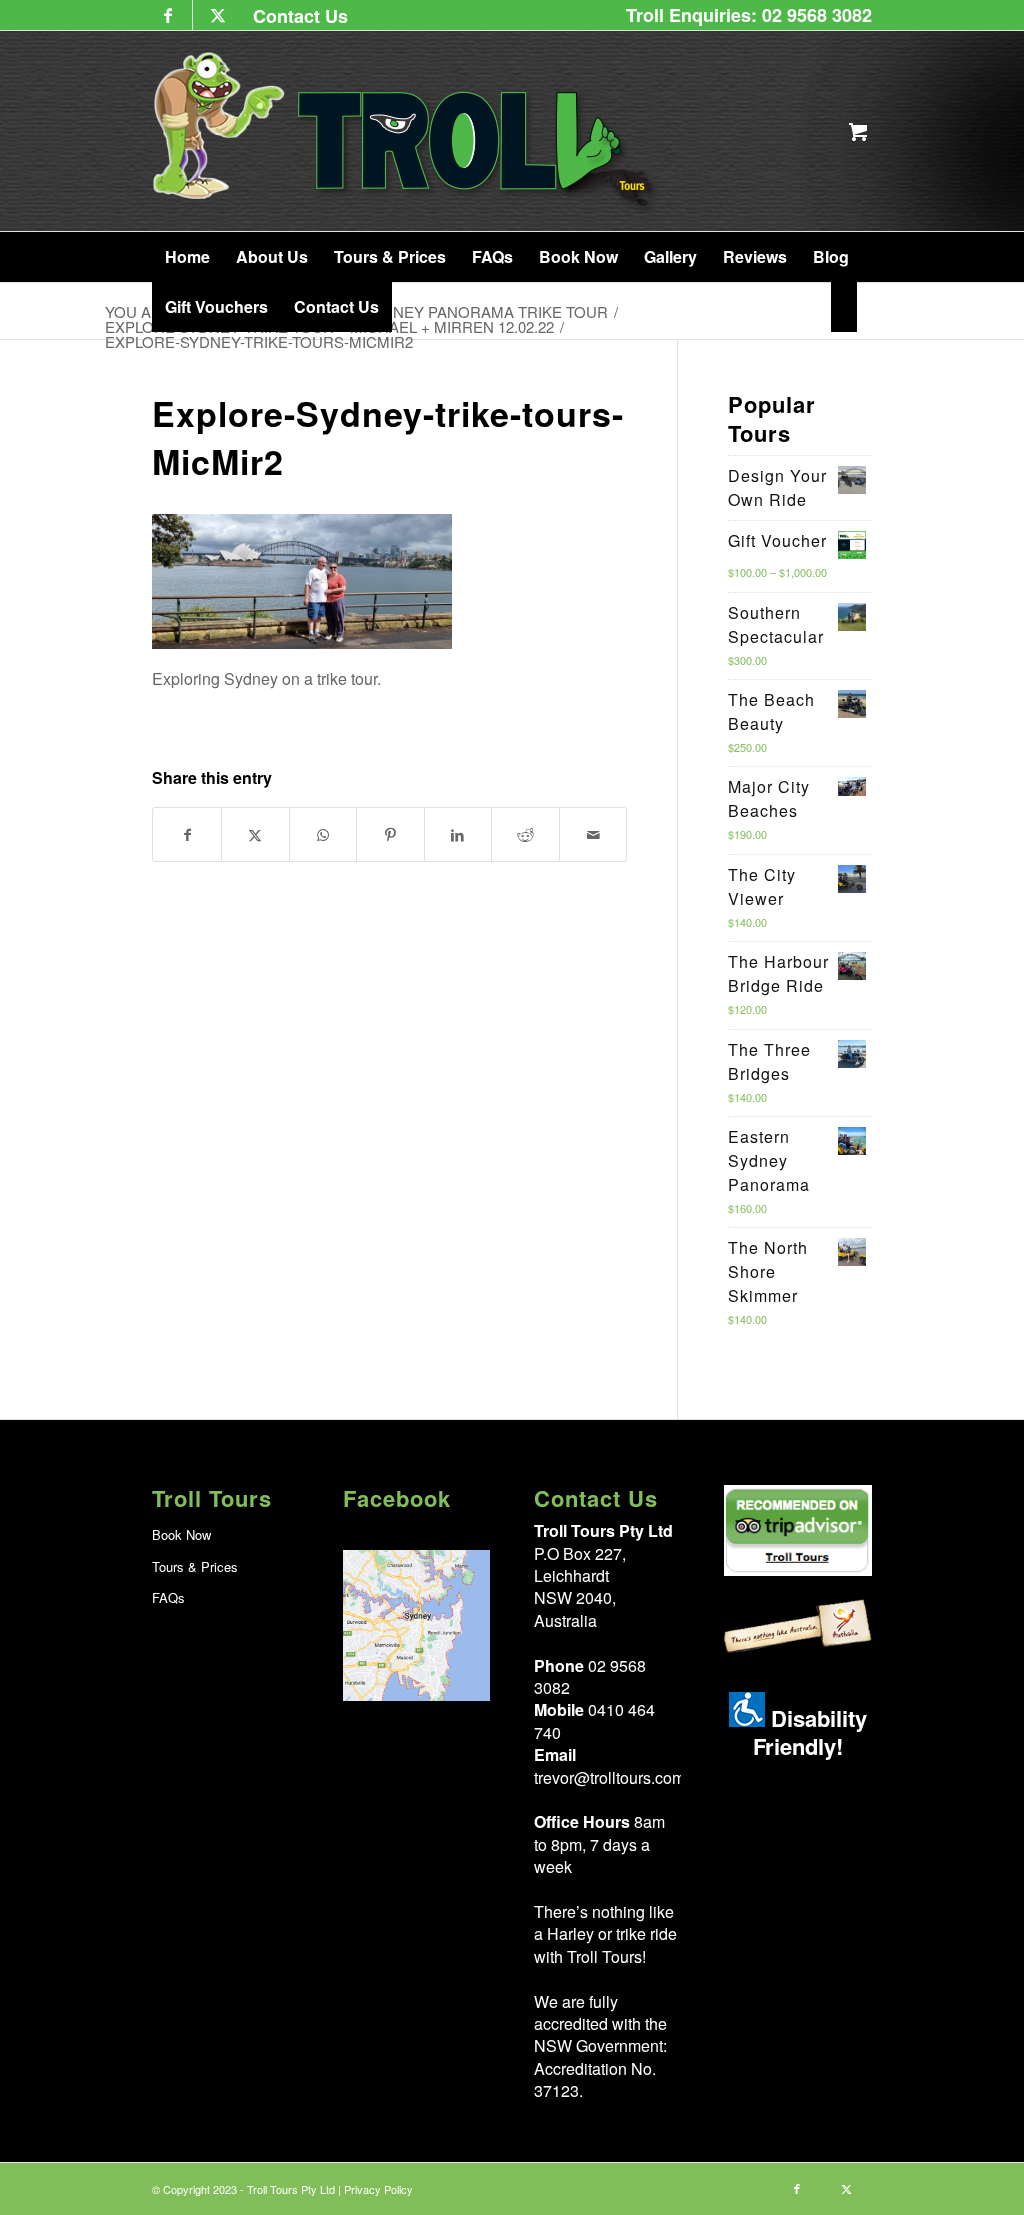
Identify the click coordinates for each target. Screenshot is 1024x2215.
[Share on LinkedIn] (458, 834)
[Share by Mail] (593, 834)
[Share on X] (255, 834)
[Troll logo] (406, 131)
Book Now (181, 1534)
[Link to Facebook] (167, 15)
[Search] (844, 307)
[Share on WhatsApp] (323, 834)
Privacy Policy (378, 2189)
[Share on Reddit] (525, 834)
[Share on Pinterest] (390, 834)
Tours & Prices (195, 1566)
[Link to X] (218, 15)
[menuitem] (295, 15)
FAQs (168, 1597)
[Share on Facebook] (187, 834)
